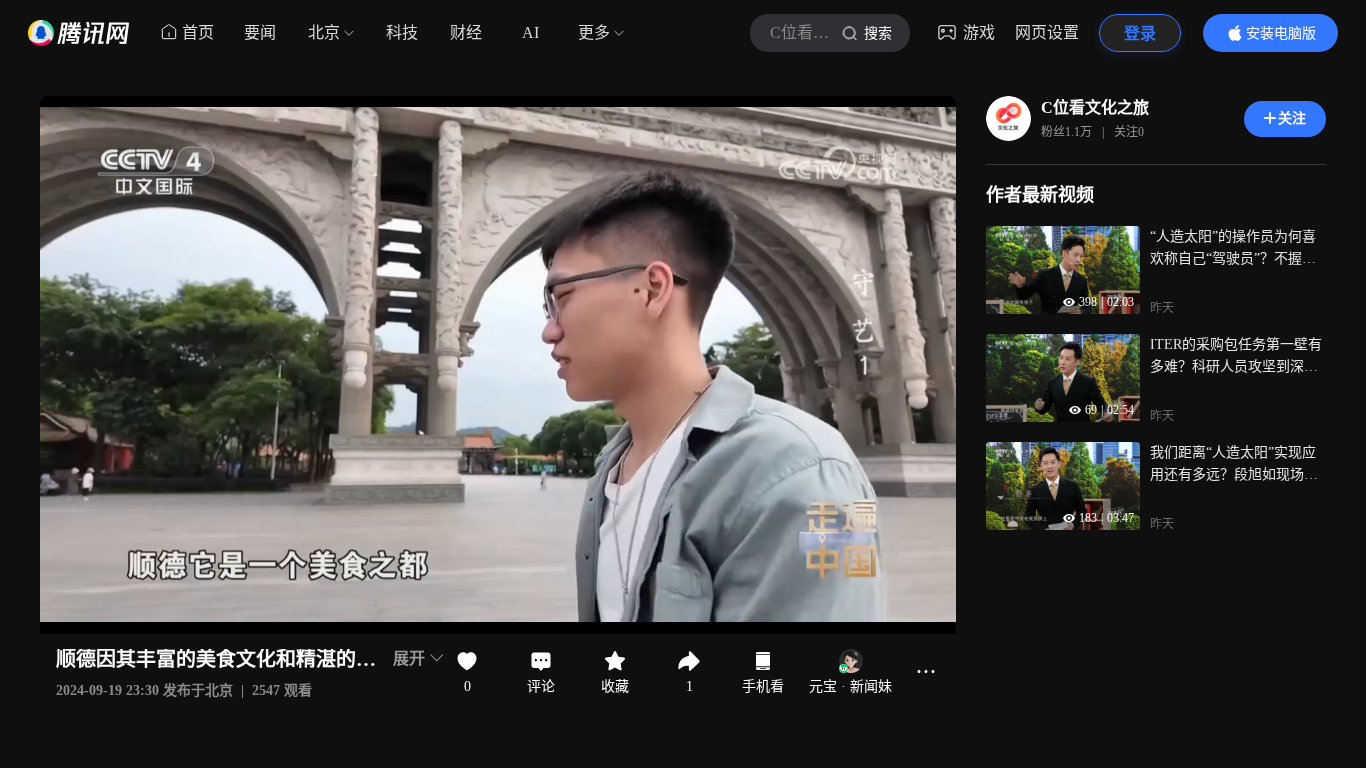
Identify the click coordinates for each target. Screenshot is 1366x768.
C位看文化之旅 (1095, 107)
